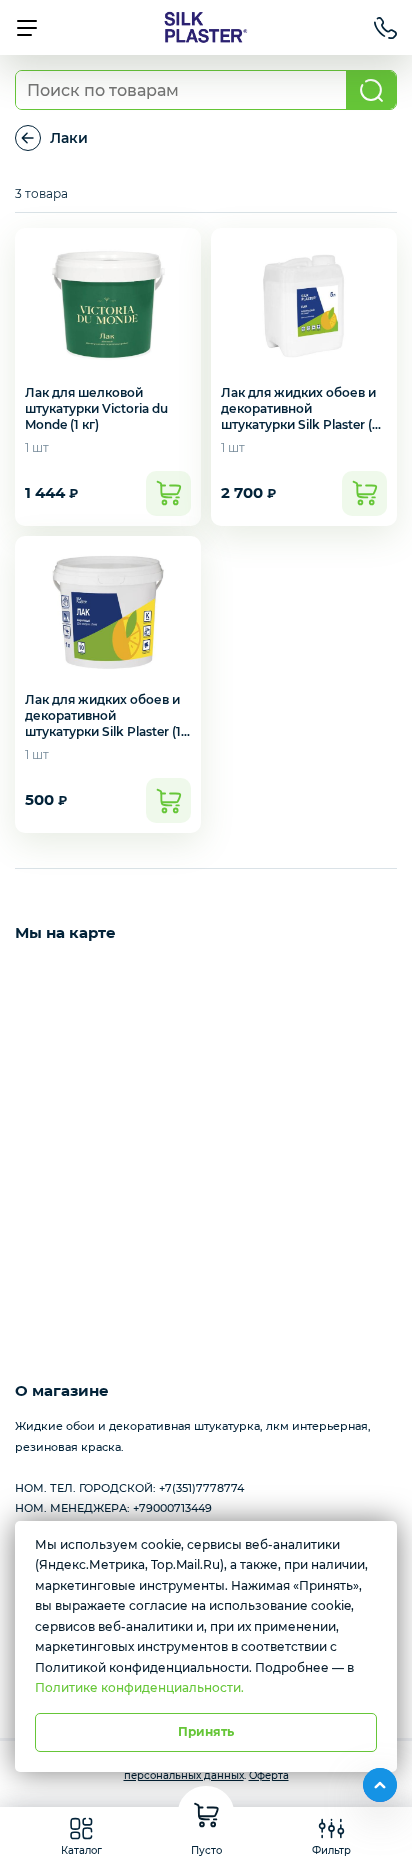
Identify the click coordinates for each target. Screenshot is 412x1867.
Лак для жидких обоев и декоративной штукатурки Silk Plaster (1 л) (103, 723)
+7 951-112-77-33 (385, 28)
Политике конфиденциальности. (139, 1687)
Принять (206, 1731)
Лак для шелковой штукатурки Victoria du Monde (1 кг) (96, 408)
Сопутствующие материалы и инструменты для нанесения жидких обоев (28, 138)
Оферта (269, 1775)
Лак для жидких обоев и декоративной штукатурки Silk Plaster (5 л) (300, 416)
